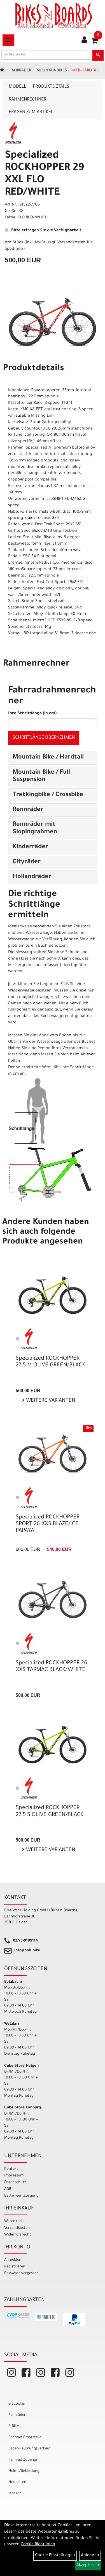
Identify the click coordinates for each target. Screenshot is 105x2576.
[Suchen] (98, 55)
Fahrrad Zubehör (23, 2460)
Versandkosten (17, 2228)
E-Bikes (14, 2426)
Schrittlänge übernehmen (44, 738)
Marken (15, 2494)
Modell (17, 87)
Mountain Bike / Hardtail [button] (48, 758)
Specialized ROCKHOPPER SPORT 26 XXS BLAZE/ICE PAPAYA (48, 1524)
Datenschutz (15, 2182)
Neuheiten (17, 2482)
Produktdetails (51, 87)
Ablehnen (90, 2556)
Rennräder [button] (28, 810)
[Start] (2, 71)
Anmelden (13, 2260)
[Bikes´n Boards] (54, 15)
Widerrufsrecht (18, 2235)
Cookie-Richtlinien (38, 2545)
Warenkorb (14, 2221)
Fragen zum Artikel (31, 112)
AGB (8, 2189)
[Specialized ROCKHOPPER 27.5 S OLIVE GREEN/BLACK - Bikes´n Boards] (53, 1744)
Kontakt (11, 2169)
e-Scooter (17, 2404)
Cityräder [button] (27, 862)
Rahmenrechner (27, 100)
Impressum (14, 2176)
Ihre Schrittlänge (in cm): (33, 714)
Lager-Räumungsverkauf (30, 2449)
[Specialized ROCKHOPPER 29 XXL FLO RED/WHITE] (53, 322)
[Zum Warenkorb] (95, 43)
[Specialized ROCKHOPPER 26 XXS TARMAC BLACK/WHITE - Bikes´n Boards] (53, 1600)
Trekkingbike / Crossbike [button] (48, 795)
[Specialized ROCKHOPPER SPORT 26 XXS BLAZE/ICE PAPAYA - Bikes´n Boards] (53, 1454)
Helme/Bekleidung (24, 2471)
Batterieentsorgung (21, 2196)
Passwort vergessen (21, 2273)
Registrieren (15, 2267)
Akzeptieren (88, 2565)
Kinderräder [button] (30, 847)
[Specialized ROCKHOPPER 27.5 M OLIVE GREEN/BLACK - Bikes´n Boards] (53, 1295)
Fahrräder (20, 71)
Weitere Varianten (50, 1401)
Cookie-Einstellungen (55, 2556)
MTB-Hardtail (86, 71)
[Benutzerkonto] (84, 41)
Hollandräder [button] (32, 877)
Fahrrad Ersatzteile (25, 2438)
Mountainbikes (52, 71)
